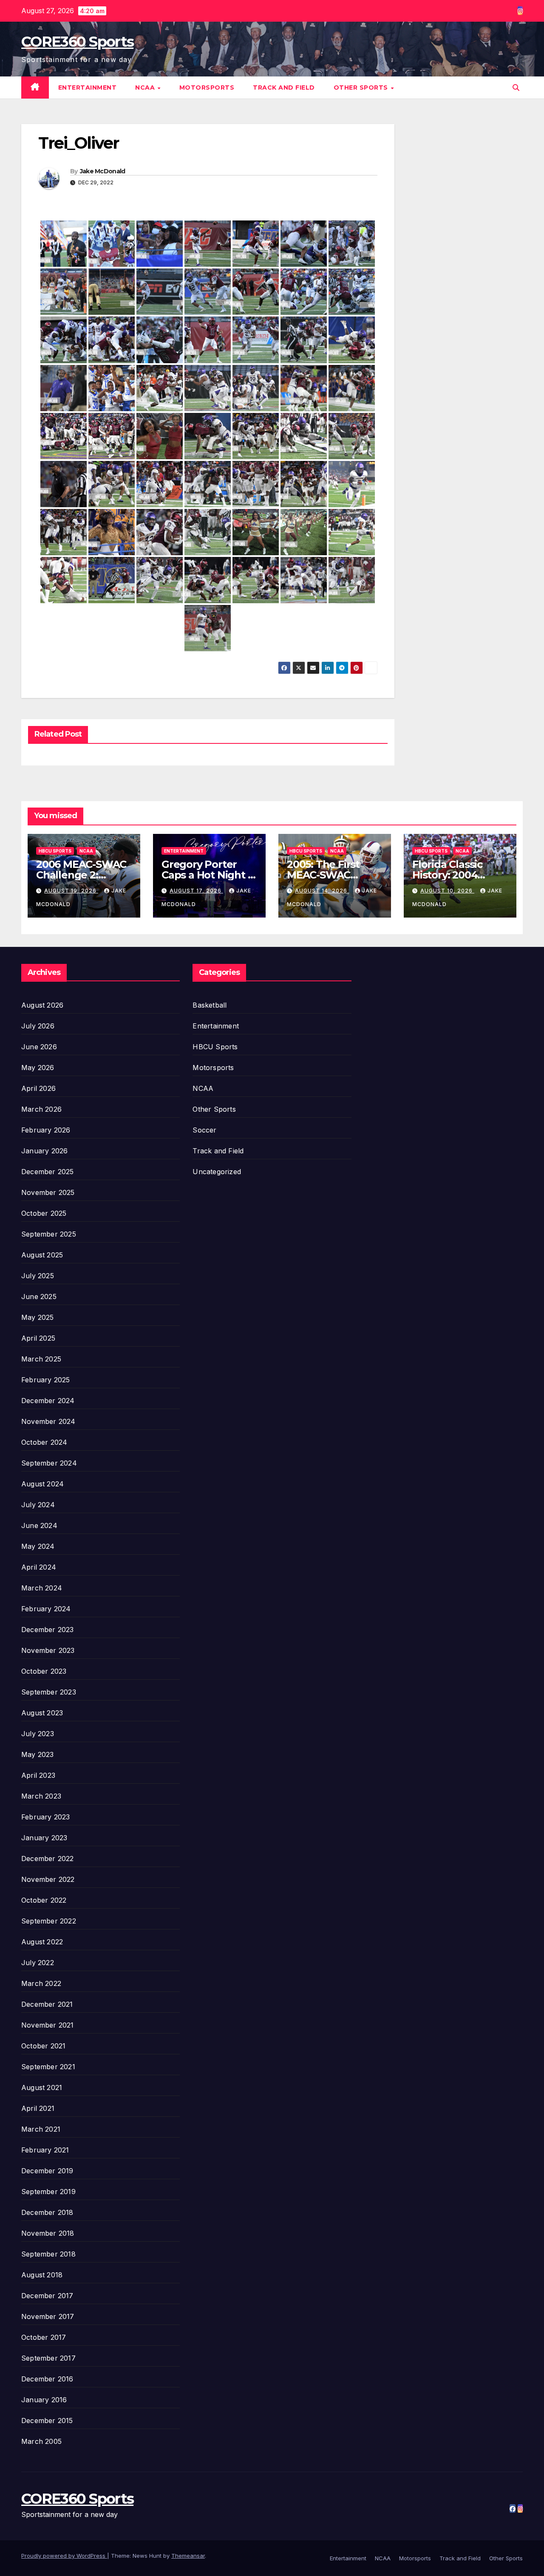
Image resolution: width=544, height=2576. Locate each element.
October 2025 (44, 1213)
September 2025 (49, 1234)
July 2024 (38, 1505)
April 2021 (38, 2108)
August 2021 (42, 2087)
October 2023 (44, 1671)
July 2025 (38, 1276)
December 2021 (47, 2004)
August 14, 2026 (322, 891)
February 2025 (46, 1380)
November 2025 (48, 1192)
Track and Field (284, 88)
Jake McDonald (103, 171)
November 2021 (48, 2025)
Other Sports (362, 88)
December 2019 (47, 2171)
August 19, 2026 (71, 891)
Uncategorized (217, 1172)
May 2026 (38, 1068)
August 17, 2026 (196, 891)
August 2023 (42, 1713)
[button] (516, 88)
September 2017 (48, 2358)
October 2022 (44, 1900)
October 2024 (44, 1442)
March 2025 (41, 1359)
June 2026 (39, 1047)
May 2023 (38, 1754)
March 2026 (41, 1109)
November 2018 (48, 2233)
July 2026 (38, 1026)
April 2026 (38, 1088)
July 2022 (38, 1963)
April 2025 (38, 1338)
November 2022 (48, 1879)
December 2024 (48, 1401)
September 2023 (49, 1692)
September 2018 (48, 2254)
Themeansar (188, 2556)
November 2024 (48, 1421)
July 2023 (38, 1734)
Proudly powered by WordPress (64, 2556)
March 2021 (41, 2129)
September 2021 (48, 2067)
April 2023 (38, 1775)
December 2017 (47, 2296)
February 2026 (46, 1130)
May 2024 (38, 1546)
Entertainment (88, 88)
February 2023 (46, 1817)
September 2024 (49, 1463)
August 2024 (42, 1484)
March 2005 (41, 2441)
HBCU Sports (55, 851)
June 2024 (39, 1525)
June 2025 (39, 1296)
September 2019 (48, 2192)
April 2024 (39, 1567)
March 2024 (42, 1588)
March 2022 (41, 1983)
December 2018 (47, 2212)
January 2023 (44, 1838)
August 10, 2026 (447, 891)
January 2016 (44, 2400)
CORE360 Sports (77, 42)
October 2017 (44, 2337)
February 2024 (46, 1609)
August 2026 (42, 1005)
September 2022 (49, 1921)
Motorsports (207, 88)
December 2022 (48, 1859)
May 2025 (38, 1317)
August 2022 (42, 1942)
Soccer (204, 1130)
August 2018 (42, 2275)
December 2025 (48, 1172)
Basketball (210, 1005)
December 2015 (47, 2421)
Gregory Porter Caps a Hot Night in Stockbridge (209, 875)
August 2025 (42, 1255)
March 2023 (41, 1796)
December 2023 (48, 1630)
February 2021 (45, 2150)
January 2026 (44, 1151)
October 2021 (43, 2046)
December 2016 (47, 2379)
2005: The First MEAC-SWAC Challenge (323, 875)
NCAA (146, 88)
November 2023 (48, 1650)
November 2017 (48, 2316)
